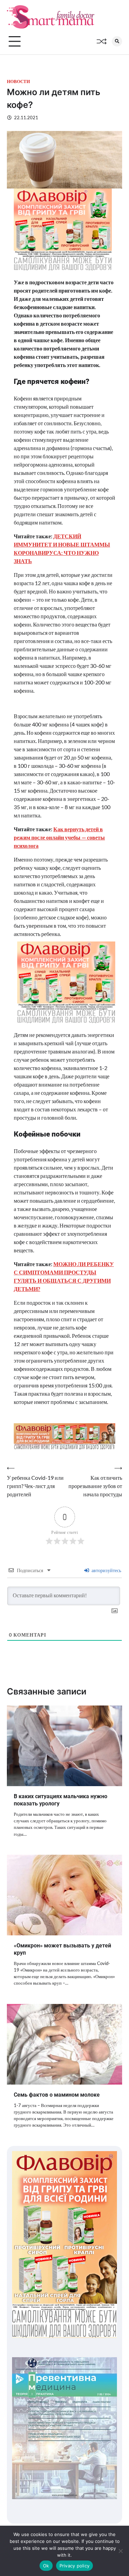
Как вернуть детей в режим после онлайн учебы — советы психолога (59, 837)
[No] (120, 2551)
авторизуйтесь (106, 1570)
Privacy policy (75, 2566)
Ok (46, 2566)
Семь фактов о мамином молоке (57, 2095)
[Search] (117, 41)
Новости (18, 82)
